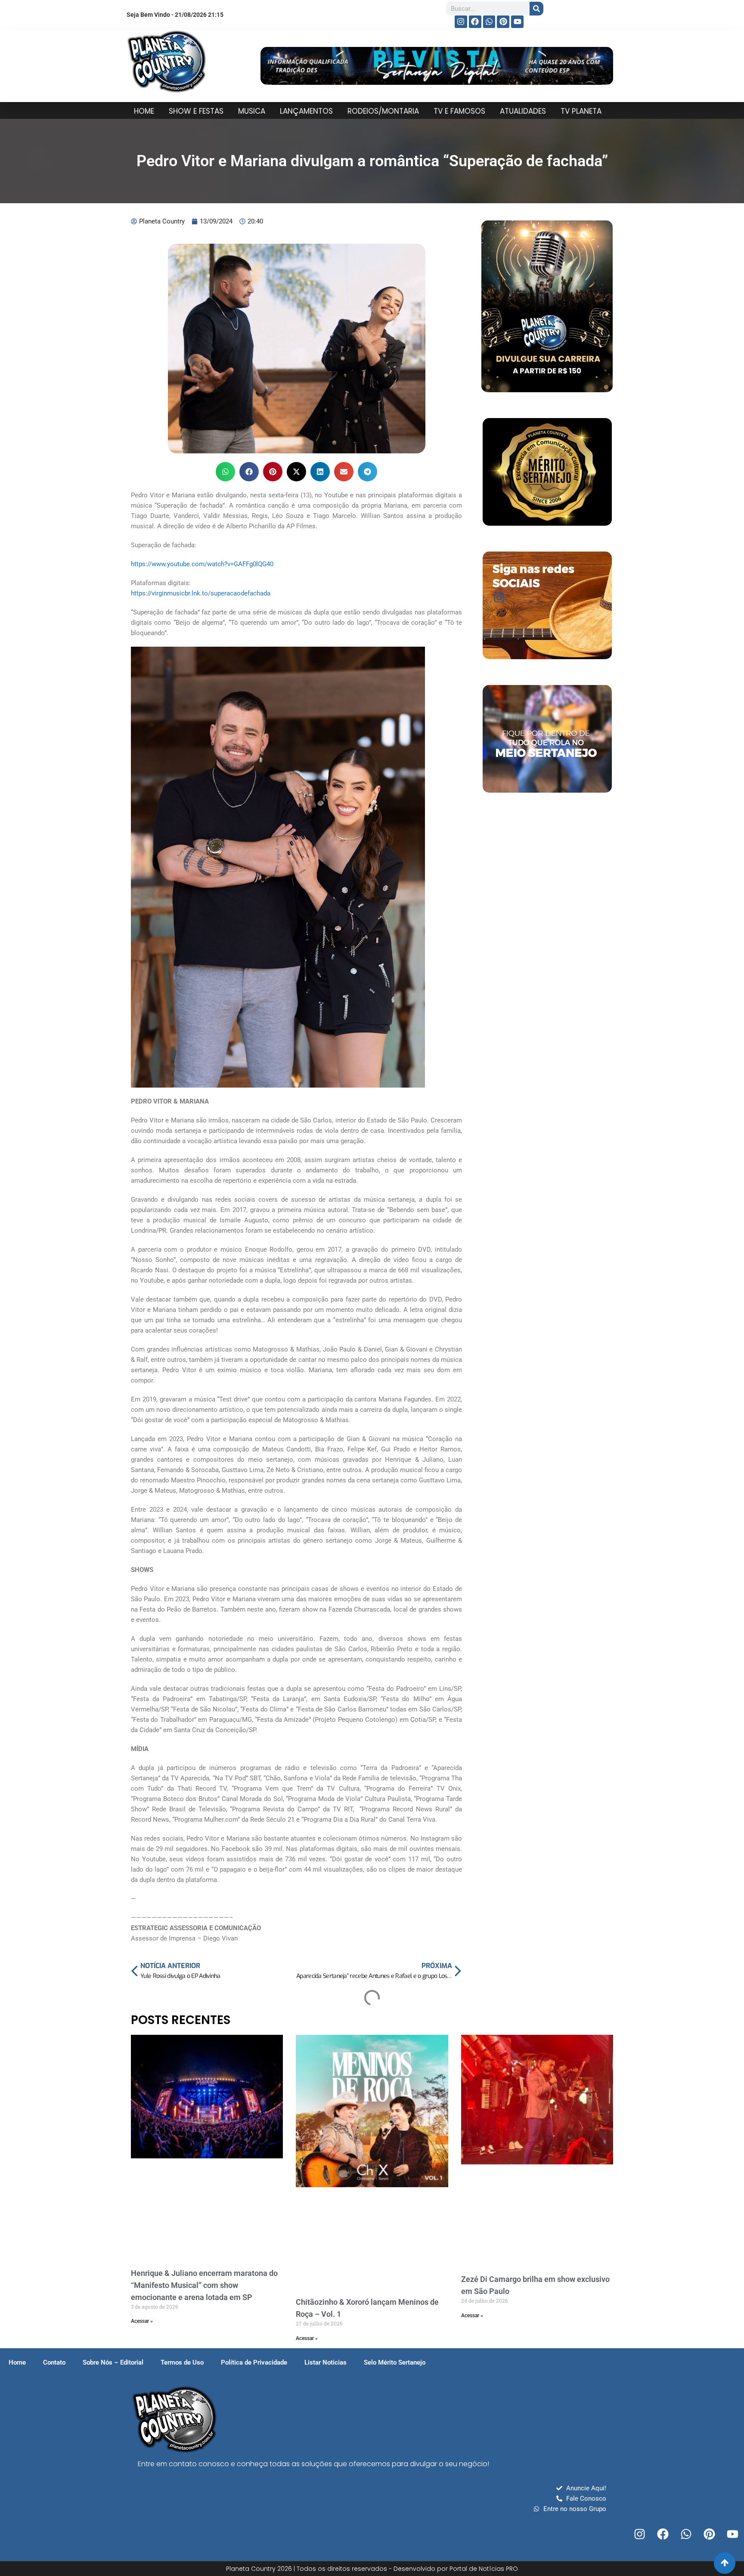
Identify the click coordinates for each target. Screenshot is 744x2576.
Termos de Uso (182, 2362)
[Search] (536, 9)
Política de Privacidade (254, 2362)
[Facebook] (475, 22)
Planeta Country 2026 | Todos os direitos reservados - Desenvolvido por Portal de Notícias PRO (372, 2569)
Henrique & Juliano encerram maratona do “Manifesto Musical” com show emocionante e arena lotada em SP (204, 2285)
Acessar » (142, 2321)
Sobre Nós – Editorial (113, 2362)
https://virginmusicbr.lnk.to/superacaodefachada (201, 593)
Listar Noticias (325, 2362)
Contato (54, 2362)
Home (17, 2362)
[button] (225, 472)
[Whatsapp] (489, 22)
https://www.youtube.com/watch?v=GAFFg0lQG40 (202, 564)
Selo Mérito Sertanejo (395, 2362)
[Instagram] (461, 22)
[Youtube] (517, 22)
